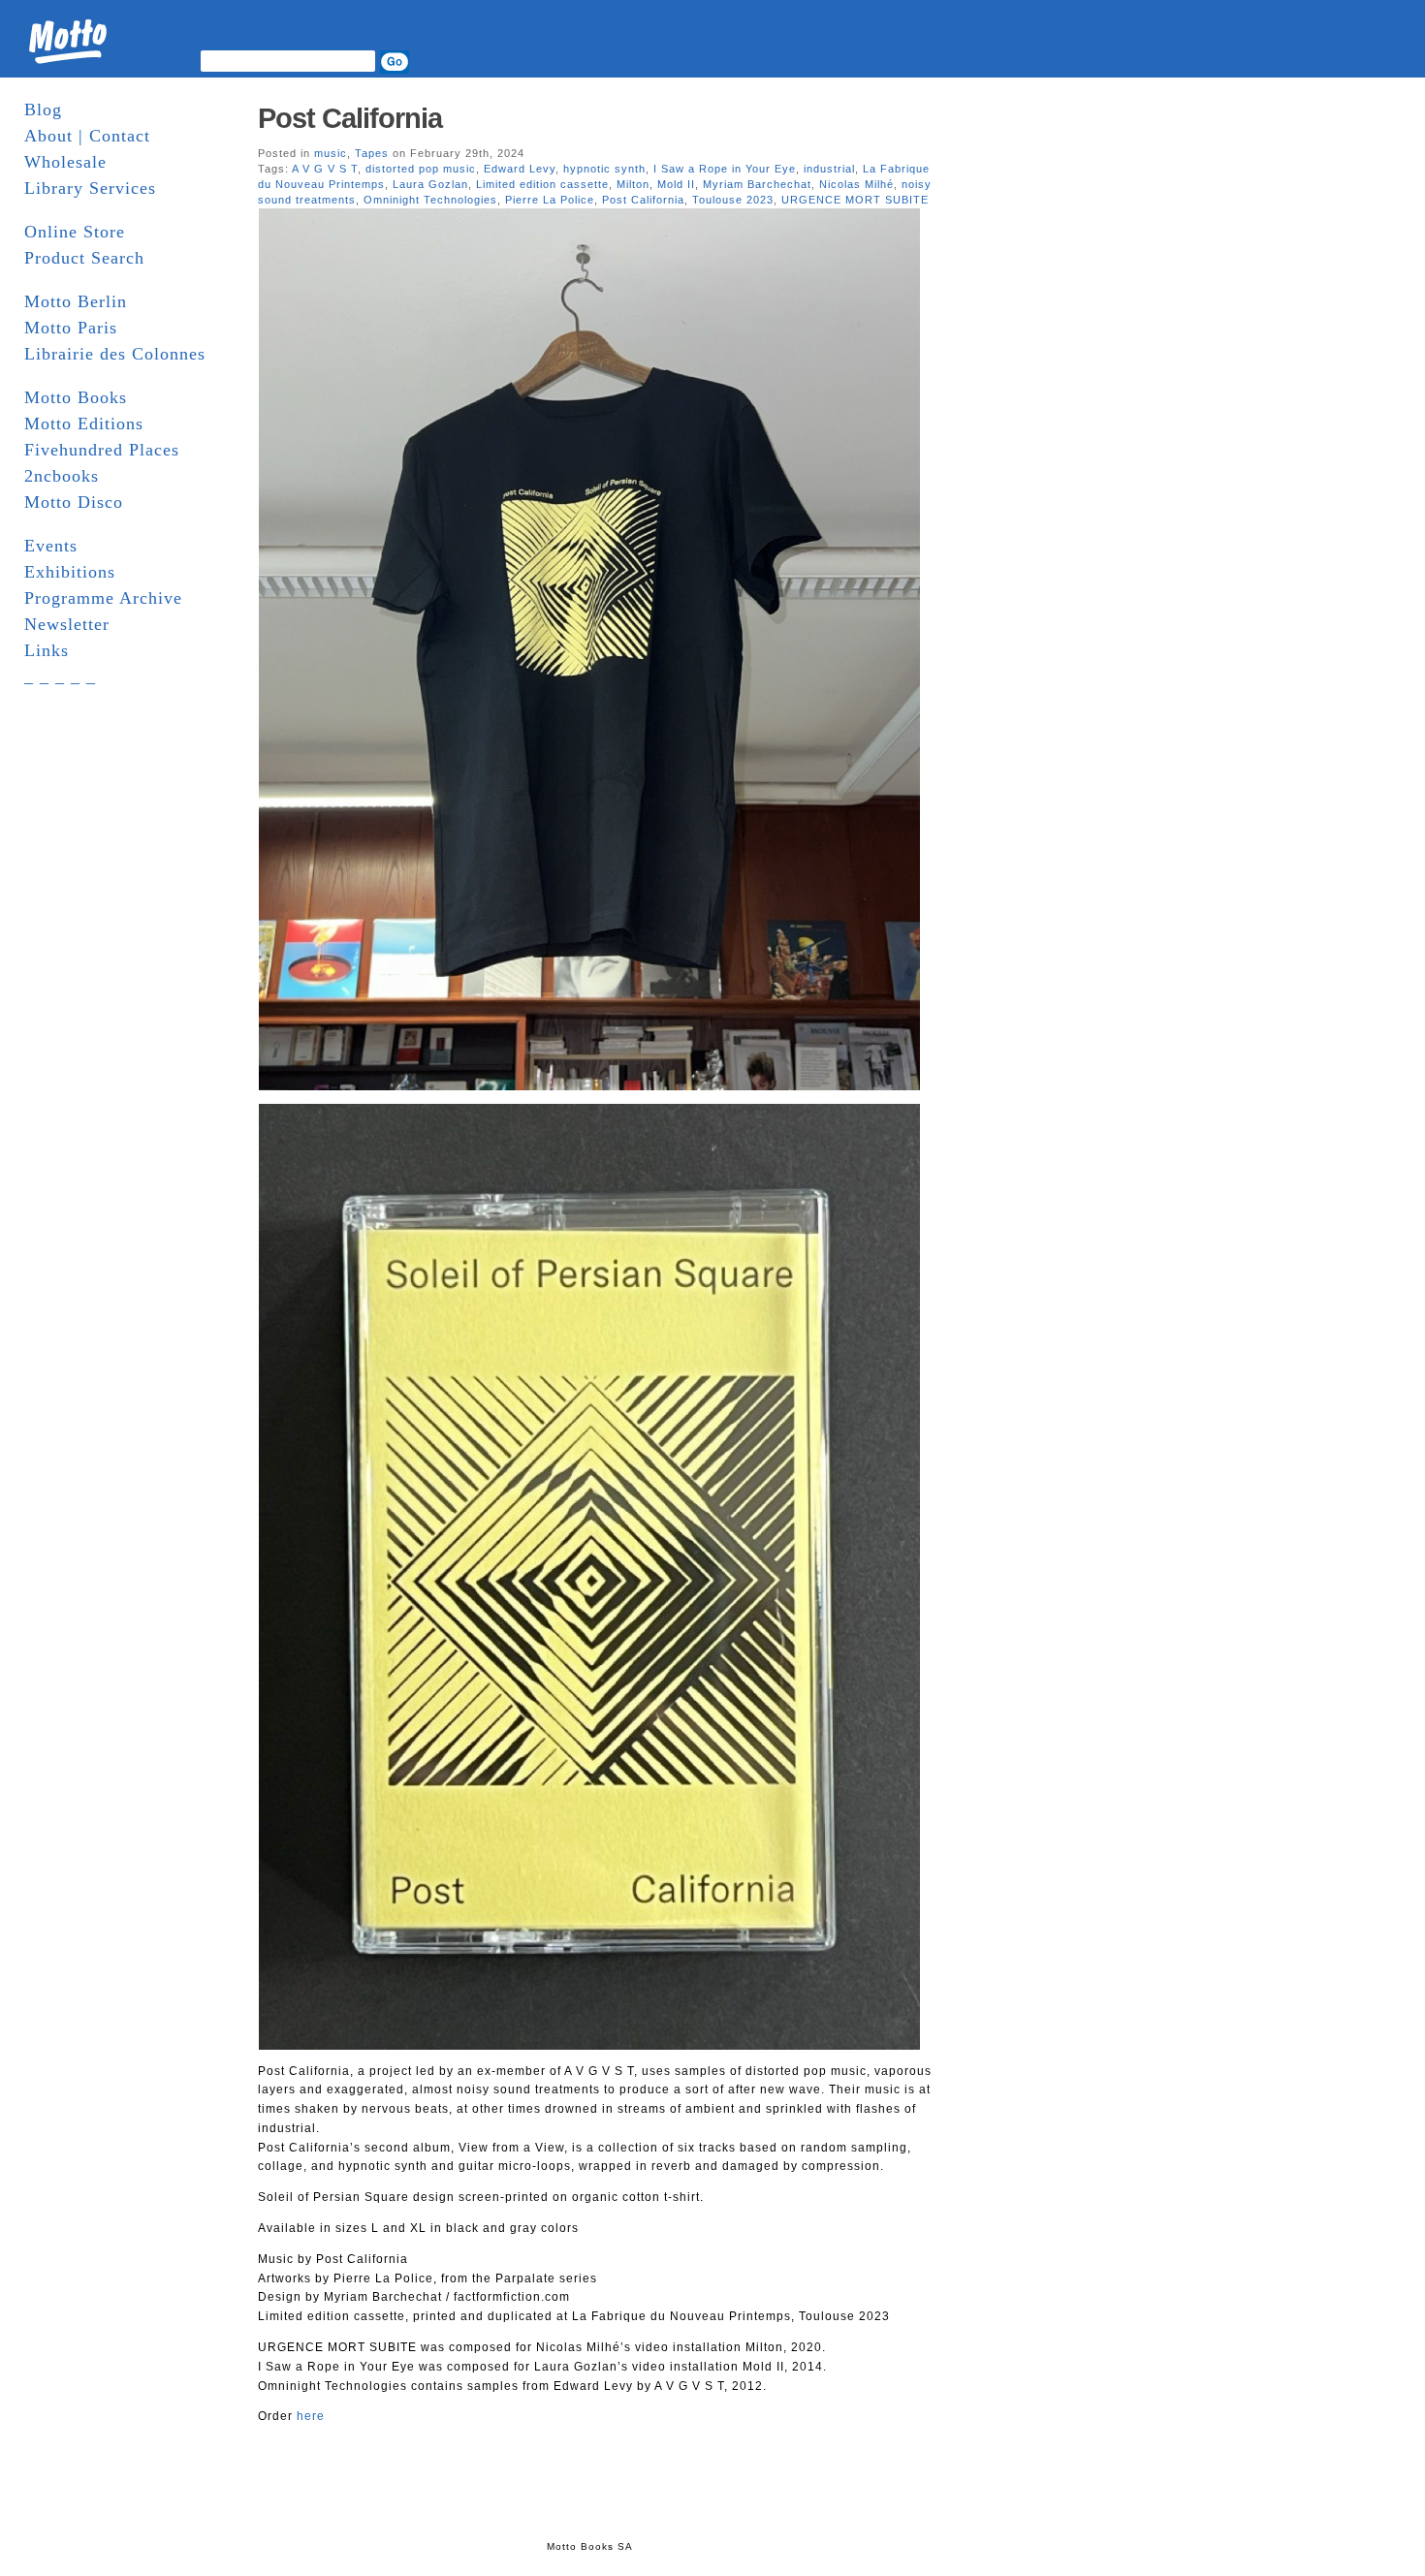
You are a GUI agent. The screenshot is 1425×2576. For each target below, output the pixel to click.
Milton (633, 184)
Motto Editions (84, 424)
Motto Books (76, 397)
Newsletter (67, 624)
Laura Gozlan (430, 184)
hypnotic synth (604, 169)
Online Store (75, 232)
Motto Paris (71, 328)
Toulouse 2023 (733, 200)
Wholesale (65, 162)
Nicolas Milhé (856, 184)
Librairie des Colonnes (115, 354)
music (331, 153)
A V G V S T (325, 169)
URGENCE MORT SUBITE (855, 200)
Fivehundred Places (102, 450)
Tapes (372, 153)
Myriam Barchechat (757, 184)
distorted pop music (421, 169)
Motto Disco (74, 502)
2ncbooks (62, 476)
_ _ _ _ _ (60, 676)
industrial (829, 169)
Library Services (90, 188)
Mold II (676, 184)
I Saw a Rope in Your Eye (725, 169)
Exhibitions (70, 572)
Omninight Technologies (430, 200)
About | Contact (87, 136)
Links (47, 650)
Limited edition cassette (542, 184)
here (311, 2416)
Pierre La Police (550, 200)
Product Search (84, 258)
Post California (350, 118)
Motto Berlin (76, 301)
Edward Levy (520, 169)
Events (51, 546)
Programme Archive (103, 598)
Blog (43, 110)
